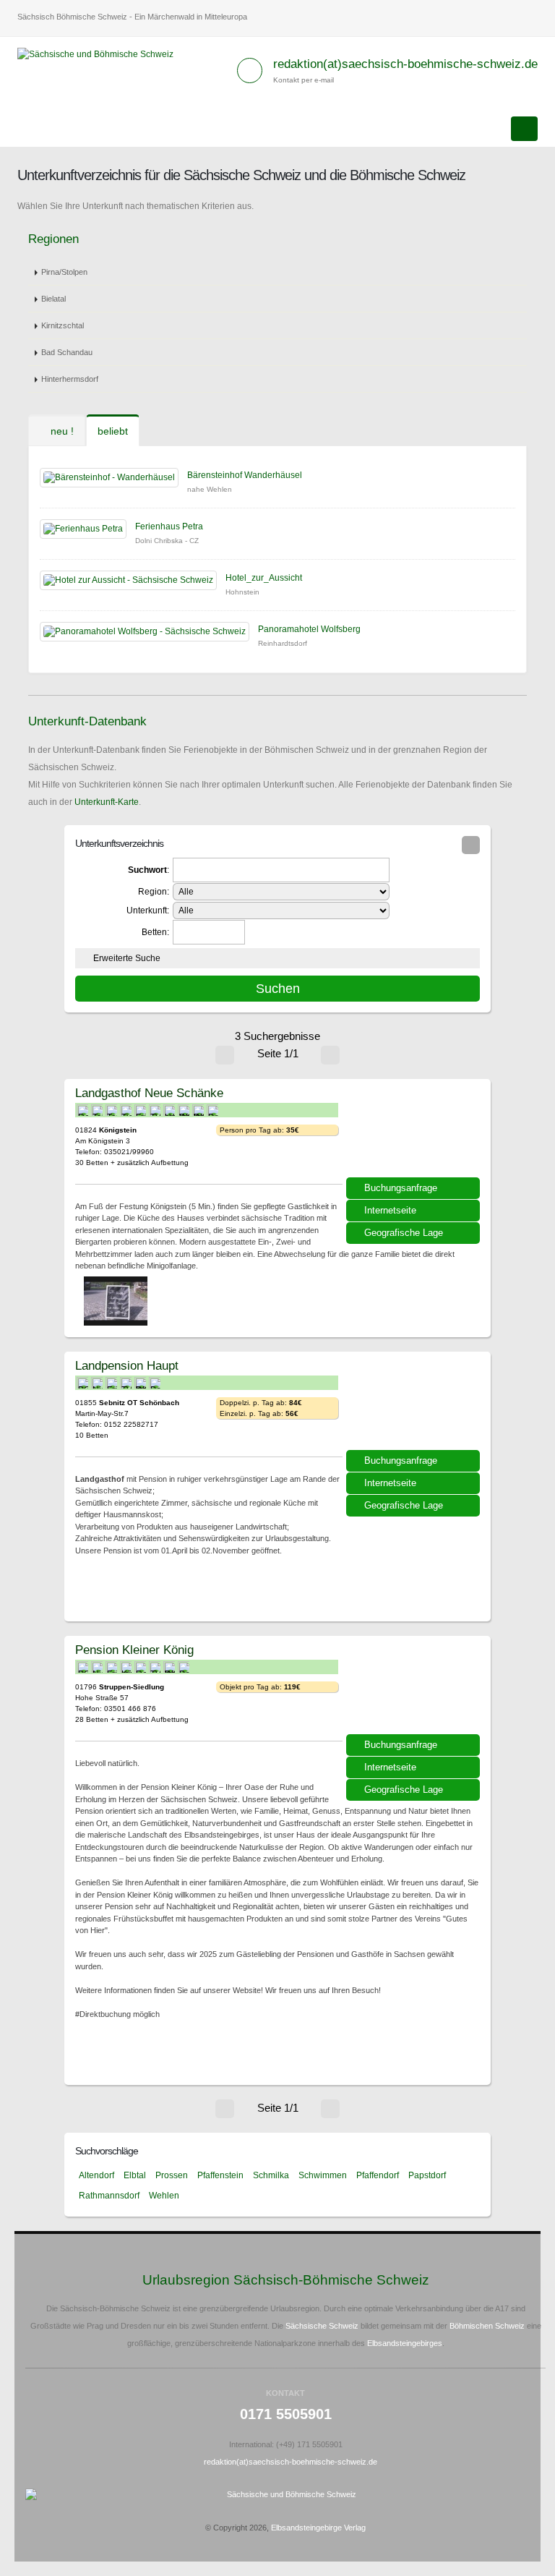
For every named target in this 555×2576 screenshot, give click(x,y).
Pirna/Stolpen (64, 272)
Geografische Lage (404, 1233)
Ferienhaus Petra (169, 526)
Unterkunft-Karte (107, 802)
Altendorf (96, 2175)
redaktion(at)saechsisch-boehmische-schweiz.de (405, 64)
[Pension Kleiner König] (415, 1690)
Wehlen (164, 2196)
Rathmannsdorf (109, 2196)
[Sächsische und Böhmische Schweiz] (101, 54)
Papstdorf (427, 2175)
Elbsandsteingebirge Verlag (318, 2528)
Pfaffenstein (220, 2175)
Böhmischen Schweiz (487, 2326)
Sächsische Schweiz (322, 2326)
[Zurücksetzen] (471, 845)
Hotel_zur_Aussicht (264, 578)
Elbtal (135, 2175)
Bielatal (53, 299)
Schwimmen (323, 2175)
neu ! (61, 431)
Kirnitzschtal (63, 325)
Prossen (172, 2175)
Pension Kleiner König (134, 1650)
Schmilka (271, 2175)
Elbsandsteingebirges (405, 2343)
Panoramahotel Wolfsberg (309, 629)
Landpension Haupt (127, 1365)
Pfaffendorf (378, 2175)
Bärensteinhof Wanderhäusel (245, 475)
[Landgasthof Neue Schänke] (415, 1133)
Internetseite (390, 1210)
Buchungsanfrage (401, 1188)
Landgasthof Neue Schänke (149, 1093)
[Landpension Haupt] (415, 1406)
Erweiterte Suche (127, 958)
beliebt (113, 431)
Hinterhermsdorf (70, 379)
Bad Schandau (67, 352)
